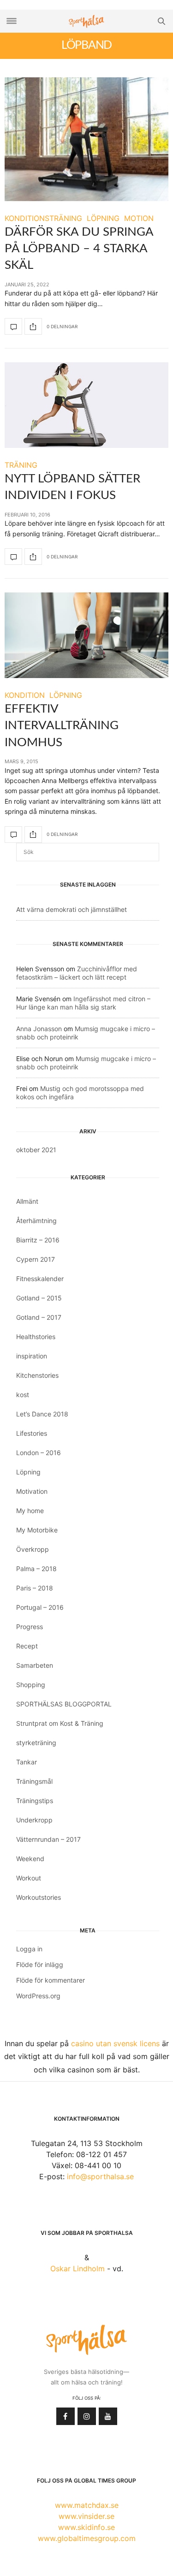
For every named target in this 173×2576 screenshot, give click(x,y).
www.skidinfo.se (86, 2527)
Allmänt (27, 1201)
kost (23, 1395)
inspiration (32, 1356)
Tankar (27, 1762)
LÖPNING (103, 218)
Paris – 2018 (35, 1588)
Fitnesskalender (40, 1279)
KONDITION (25, 695)
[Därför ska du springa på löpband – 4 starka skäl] (86, 139)
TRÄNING (21, 465)
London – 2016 (39, 1453)
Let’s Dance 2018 (42, 1414)
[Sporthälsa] (87, 21)
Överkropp (33, 1549)
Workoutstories (39, 1897)
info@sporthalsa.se (100, 2176)
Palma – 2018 (36, 1569)
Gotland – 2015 (39, 1298)
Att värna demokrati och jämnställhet (72, 909)
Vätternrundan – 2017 (48, 1839)
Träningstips (35, 1801)
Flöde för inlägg (40, 1964)
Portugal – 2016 (40, 1607)
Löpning (28, 1472)
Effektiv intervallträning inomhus (62, 726)
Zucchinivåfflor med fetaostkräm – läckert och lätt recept (77, 973)
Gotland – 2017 (39, 1317)
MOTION (139, 218)
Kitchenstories (37, 1375)
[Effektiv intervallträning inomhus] (86, 635)
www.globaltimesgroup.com (87, 2538)
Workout (29, 1878)
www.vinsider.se (86, 2516)
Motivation (32, 1491)
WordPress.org (38, 1996)
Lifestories (32, 1433)
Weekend (30, 1859)
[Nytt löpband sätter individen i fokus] (86, 405)
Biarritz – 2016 (38, 1240)
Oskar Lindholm (78, 2269)
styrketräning (36, 1743)
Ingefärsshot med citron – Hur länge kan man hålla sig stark (83, 1003)
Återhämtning (36, 1221)
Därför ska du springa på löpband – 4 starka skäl (79, 249)
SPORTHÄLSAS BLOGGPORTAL (64, 1704)
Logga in (29, 1949)
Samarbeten (35, 1665)
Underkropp (34, 1820)
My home (30, 1511)
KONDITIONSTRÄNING (43, 218)
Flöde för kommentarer (51, 1980)
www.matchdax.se (87, 2505)
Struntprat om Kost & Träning (60, 1723)
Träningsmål (34, 1781)
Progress (30, 1627)
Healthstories (36, 1337)
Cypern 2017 (36, 1259)
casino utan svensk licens (115, 2043)
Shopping (31, 1685)
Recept (27, 1646)
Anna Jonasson (39, 1029)
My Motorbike (37, 1530)
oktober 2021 (36, 1150)
